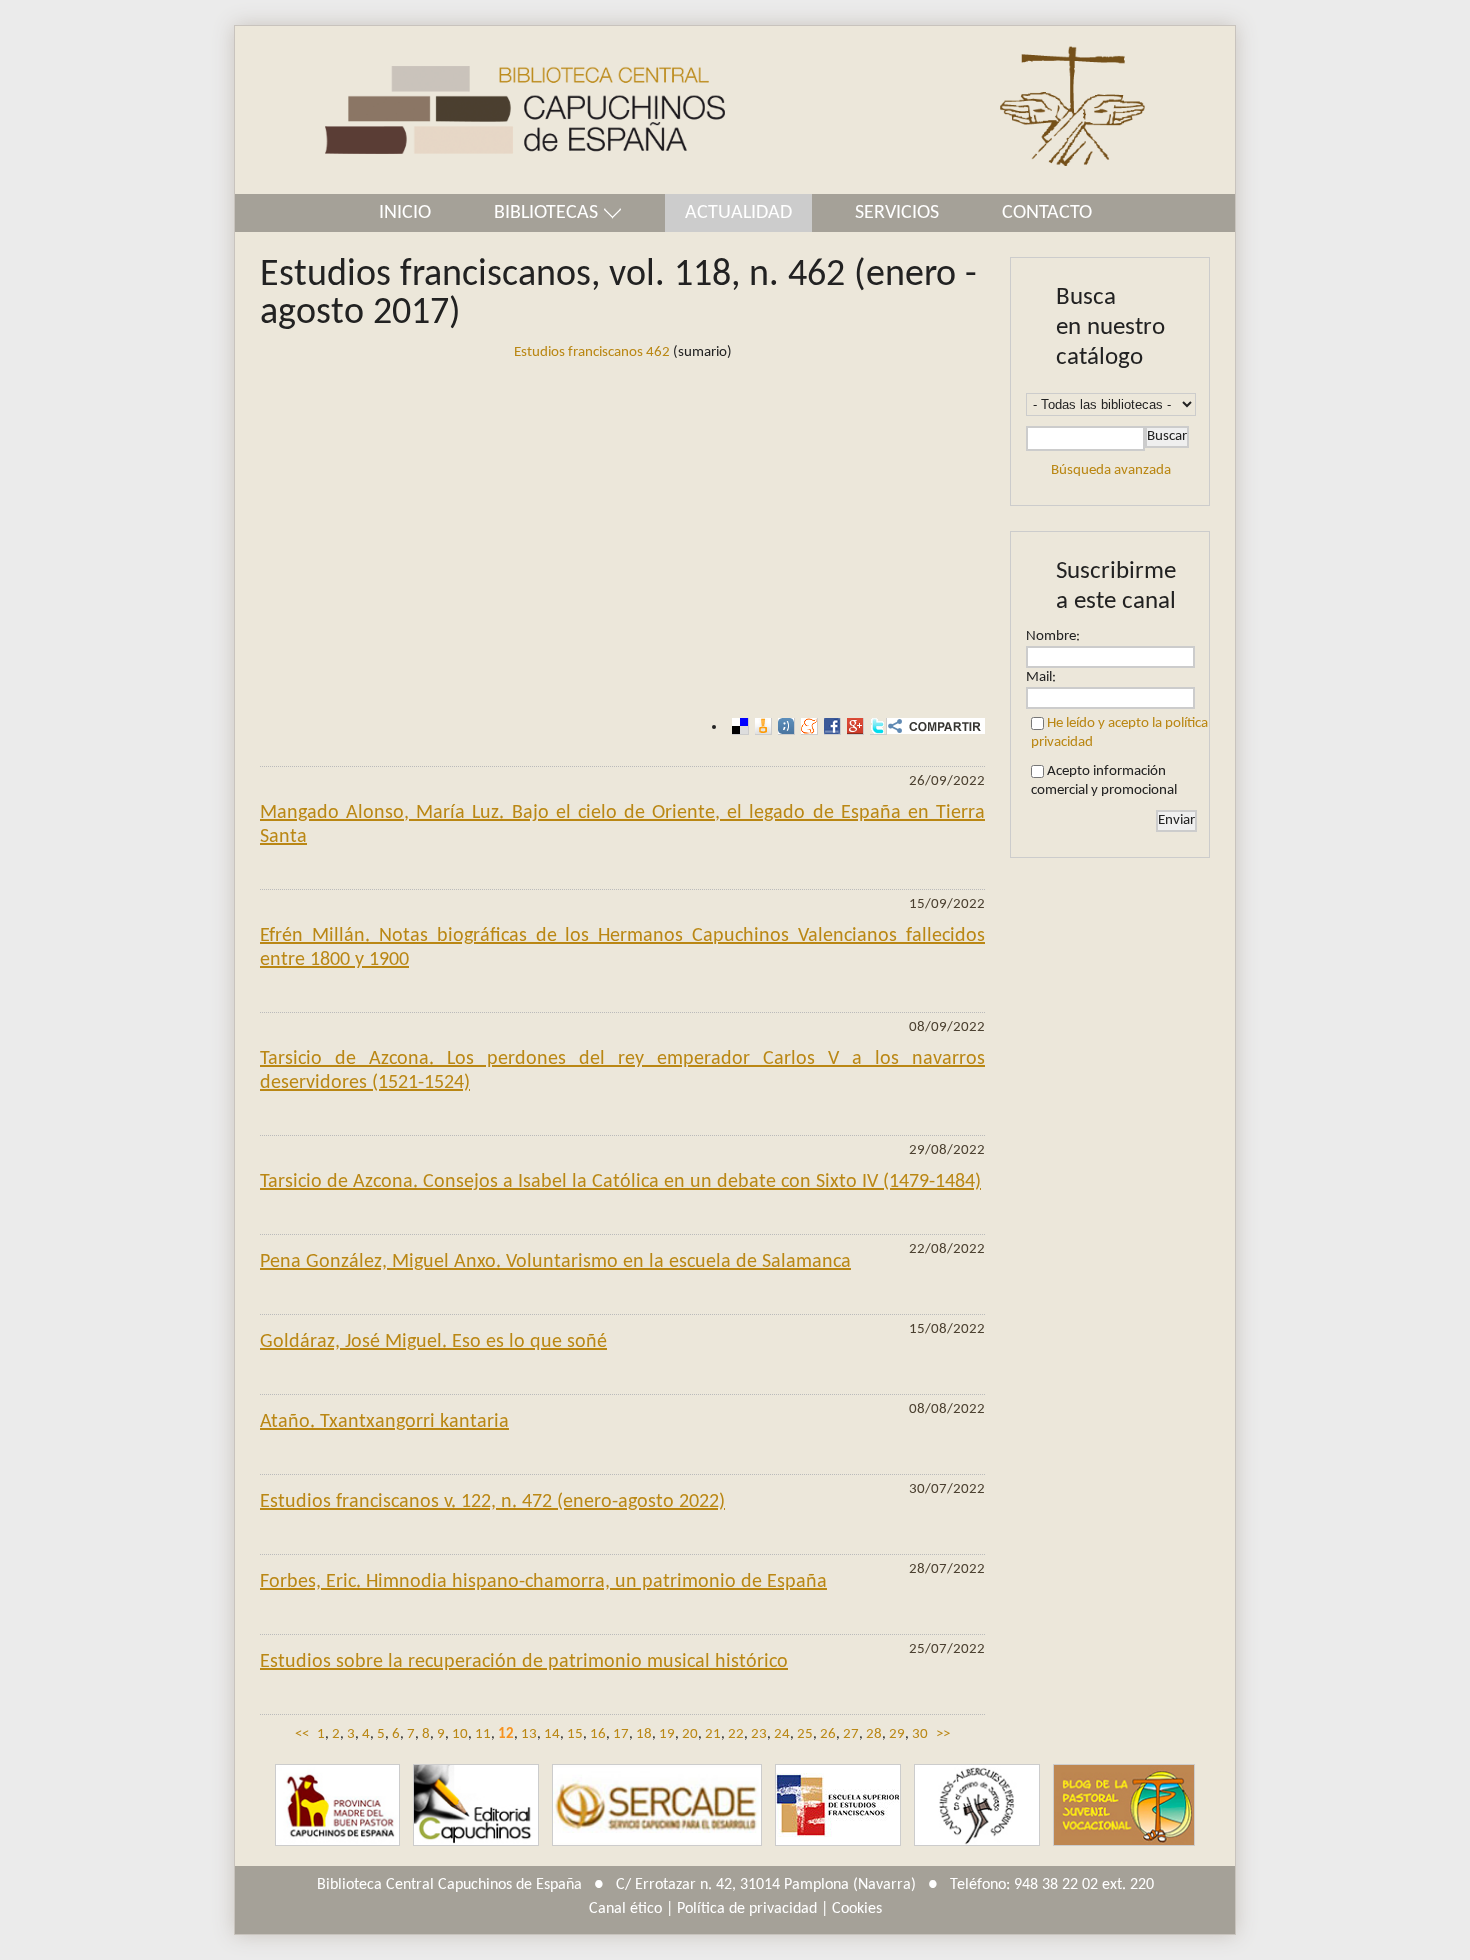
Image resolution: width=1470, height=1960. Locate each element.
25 (805, 1734)
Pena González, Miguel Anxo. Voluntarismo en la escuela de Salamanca (555, 1262)
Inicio (405, 213)
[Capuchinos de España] (337, 1805)
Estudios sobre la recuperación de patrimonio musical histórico (524, 1662)
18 (644, 1734)
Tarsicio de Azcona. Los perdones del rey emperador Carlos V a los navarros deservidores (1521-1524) (622, 1071)
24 (782, 1734)
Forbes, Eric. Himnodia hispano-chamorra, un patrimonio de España (543, 1582)
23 (759, 1734)
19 (667, 1734)
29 (897, 1734)
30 (920, 1734)
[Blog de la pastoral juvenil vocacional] (1124, 1805)
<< (302, 1734)
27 (851, 1734)
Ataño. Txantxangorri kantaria (384, 1422)
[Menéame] (806, 726)
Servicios (897, 213)
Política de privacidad (747, 1909)
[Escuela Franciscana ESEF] (838, 1805)
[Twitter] (875, 726)
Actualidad (738, 213)
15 (575, 1734)
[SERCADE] (657, 1805)
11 (483, 1734)
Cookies (857, 1909)
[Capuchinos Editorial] (476, 1805)
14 (552, 1734)
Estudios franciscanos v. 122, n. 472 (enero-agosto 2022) (492, 1502)
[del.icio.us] (737, 726)
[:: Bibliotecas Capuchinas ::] (480, 110)
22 (736, 1734)
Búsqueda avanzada (1111, 470)
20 (690, 1734)
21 (713, 1734)
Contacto (1047, 213)
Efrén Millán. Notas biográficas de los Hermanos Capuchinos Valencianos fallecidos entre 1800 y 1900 (622, 948)
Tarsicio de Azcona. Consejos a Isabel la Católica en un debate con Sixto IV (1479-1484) (620, 1182)
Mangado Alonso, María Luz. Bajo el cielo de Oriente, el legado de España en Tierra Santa (622, 825)
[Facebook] (829, 726)
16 (598, 1734)
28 (874, 1734)
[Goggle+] (852, 726)
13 (529, 1734)
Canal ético (625, 1909)
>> (943, 1734)
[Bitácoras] (760, 726)
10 (460, 1734)
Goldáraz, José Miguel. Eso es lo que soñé (433, 1342)
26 (828, 1734)
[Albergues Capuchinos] (977, 1805)
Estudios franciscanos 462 (592, 352)
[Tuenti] (783, 726)
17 (621, 1734)
